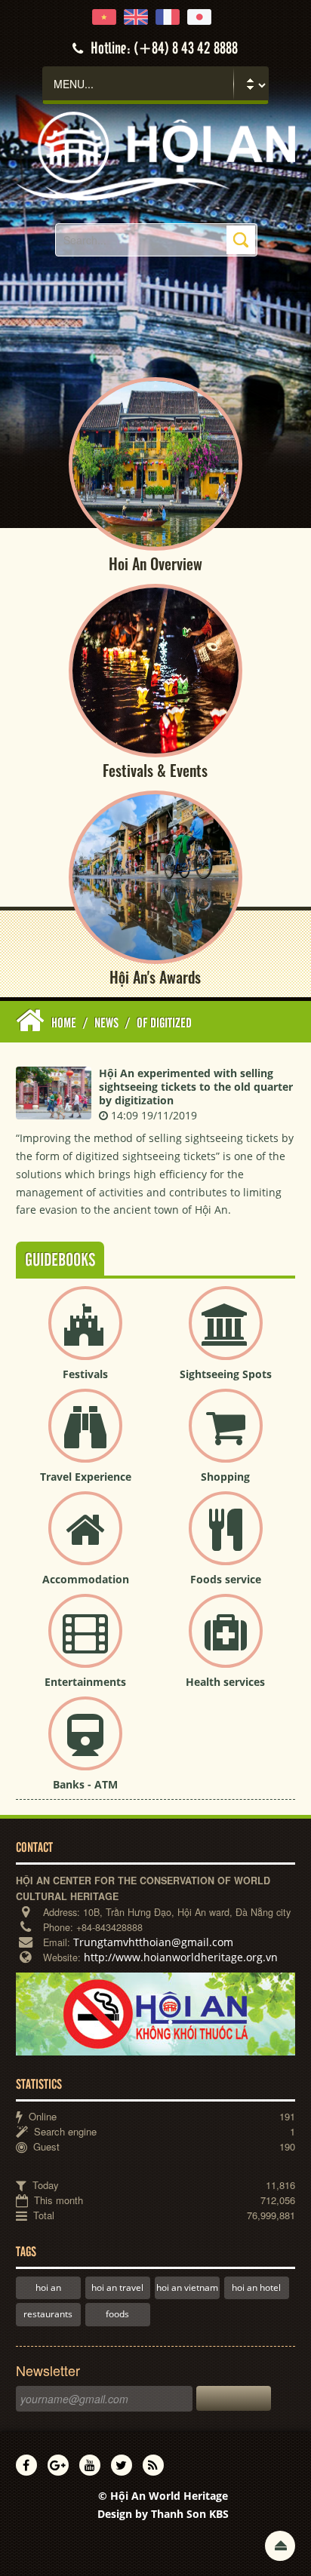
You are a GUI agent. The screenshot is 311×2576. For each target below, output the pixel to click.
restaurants (48, 2314)
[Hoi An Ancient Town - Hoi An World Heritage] (156, 155)
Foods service (226, 1579)
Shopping (225, 1477)
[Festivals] (85, 1336)
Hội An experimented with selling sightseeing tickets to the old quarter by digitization (196, 1087)
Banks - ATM (85, 1784)
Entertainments (85, 1682)
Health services (225, 1682)
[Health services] (226, 1643)
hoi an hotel (256, 2287)
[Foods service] (226, 1541)
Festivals (85, 1374)
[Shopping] (226, 1438)
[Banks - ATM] (85, 1746)
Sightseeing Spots (226, 1374)
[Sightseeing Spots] (226, 1336)
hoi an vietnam (187, 2287)
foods (117, 2314)
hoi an (48, 2287)
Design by (163, 2514)
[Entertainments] (85, 1643)
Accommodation (86, 1579)
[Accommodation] (85, 1541)
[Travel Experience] (85, 1438)
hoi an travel (117, 2287)
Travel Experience (86, 1477)
